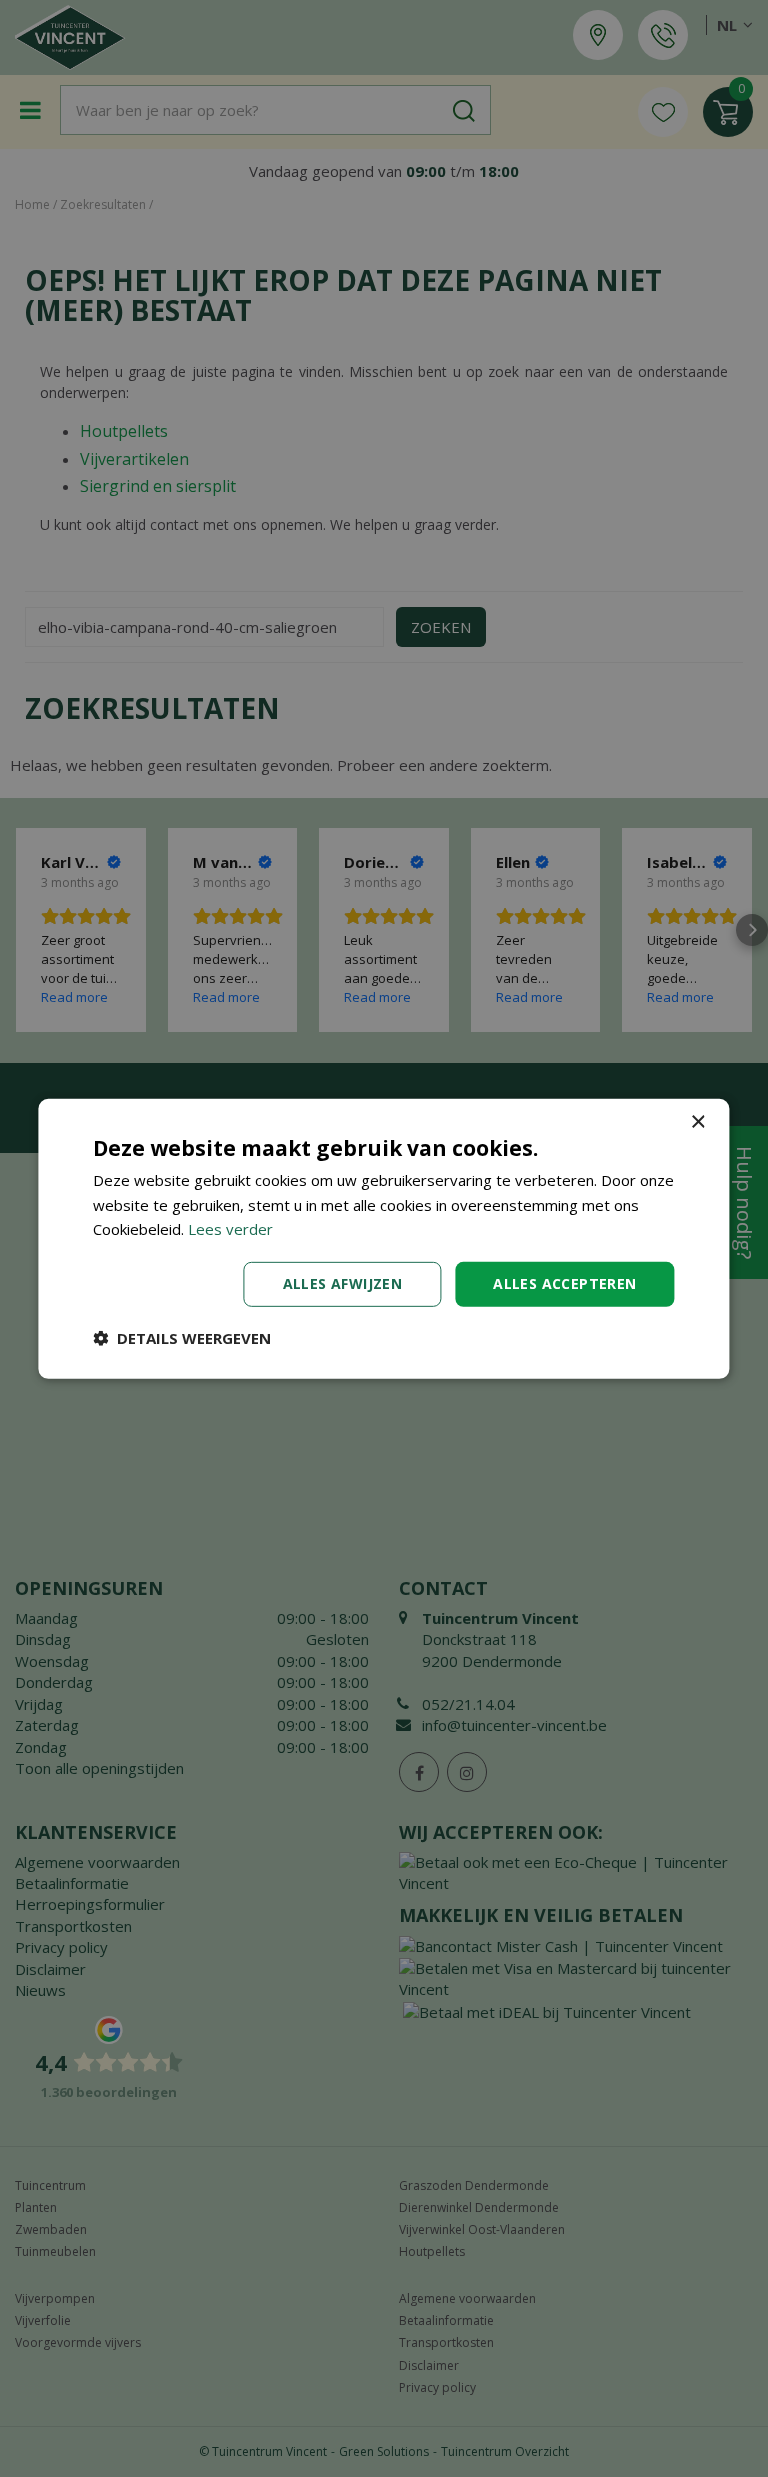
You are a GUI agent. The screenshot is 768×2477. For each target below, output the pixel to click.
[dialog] (383, 1238)
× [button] (697, 1121)
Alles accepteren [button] (564, 1283)
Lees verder (230, 1229)
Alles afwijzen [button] (343, 1283)
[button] (182, 1338)
